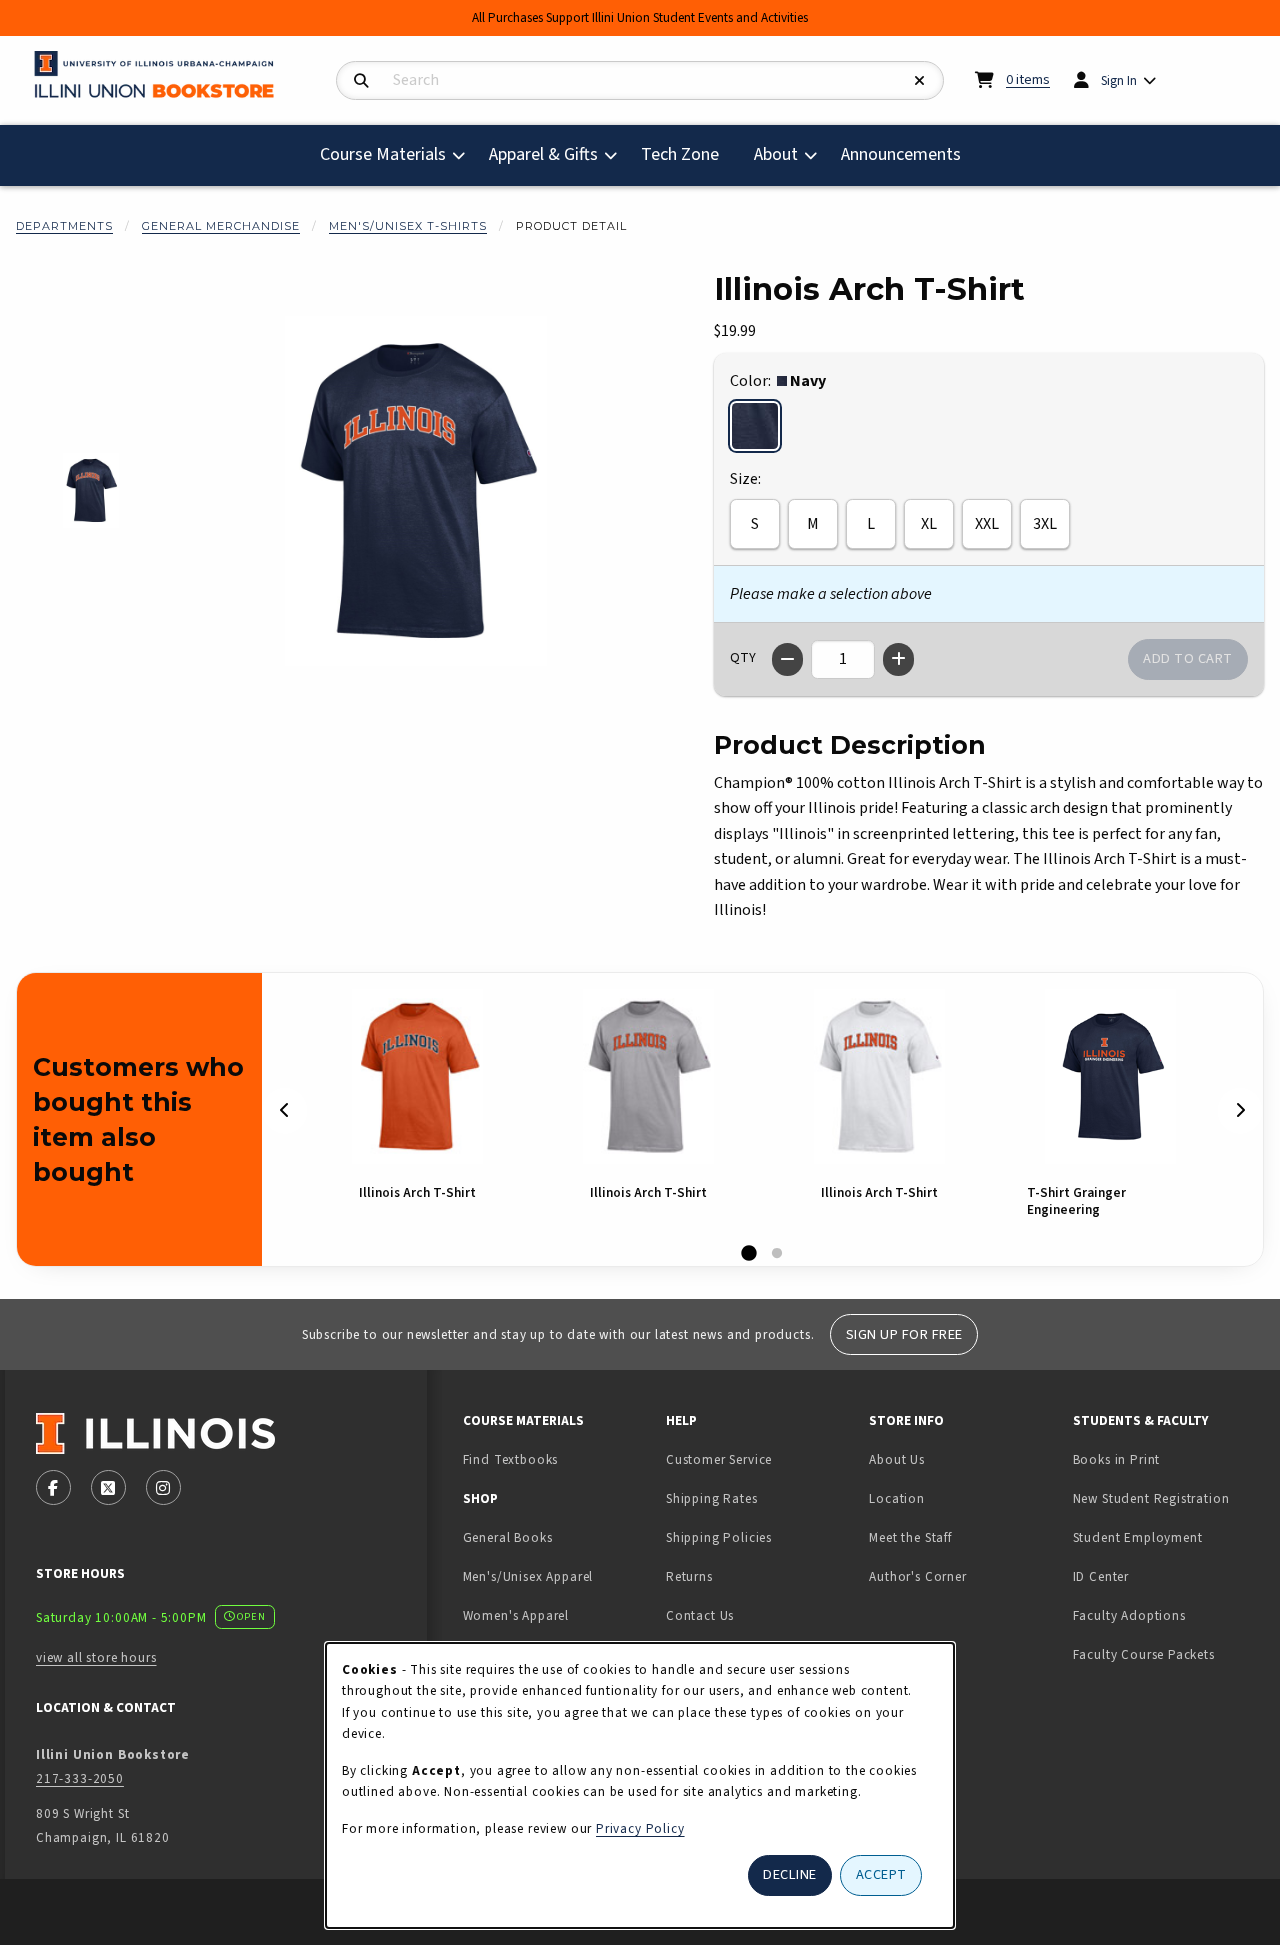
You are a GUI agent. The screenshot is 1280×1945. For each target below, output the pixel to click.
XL (929, 524)
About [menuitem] (776, 154)
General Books (508, 1537)
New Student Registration (1151, 1498)
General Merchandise (221, 226)
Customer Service (719, 1459)
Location (897, 1498)
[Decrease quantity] (787, 659)
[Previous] (285, 1110)
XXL (987, 524)
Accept (881, 1874)
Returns (689, 1576)
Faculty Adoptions (1129, 1615)
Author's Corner (917, 1576)
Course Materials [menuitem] (383, 154)
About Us (897, 1459)
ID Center (1164, 1576)
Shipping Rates (712, 1498)
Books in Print (1166, 1459)
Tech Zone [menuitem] (688, 154)
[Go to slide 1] (749, 1254)
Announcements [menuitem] (901, 154)
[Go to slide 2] (777, 1254)
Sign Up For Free (904, 1334)
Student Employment (1166, 1537)
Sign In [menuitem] (1119, 80)
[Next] (1240, 1110)
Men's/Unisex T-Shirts (408, 226)
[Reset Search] (920, 81)
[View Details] (417, 1076)
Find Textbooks (511, 1459)
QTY (743, 658)
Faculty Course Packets (1144, 1654)
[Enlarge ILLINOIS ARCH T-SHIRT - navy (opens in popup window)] (91, 490)
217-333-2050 (80, 1778)
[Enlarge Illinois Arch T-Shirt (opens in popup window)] (416, 491)
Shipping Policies (719, 1537)
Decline (790, 1874)
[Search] (361, 81)
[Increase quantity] (898, 659)
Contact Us (700, 1615)
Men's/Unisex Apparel (528, 1576)
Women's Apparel (516, 1615)
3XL (1045, 524)
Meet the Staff (910, 1537)
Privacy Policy (640, 1828)
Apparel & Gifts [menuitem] (543, 154)
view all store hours (96, 1657)
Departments (64, 226)
